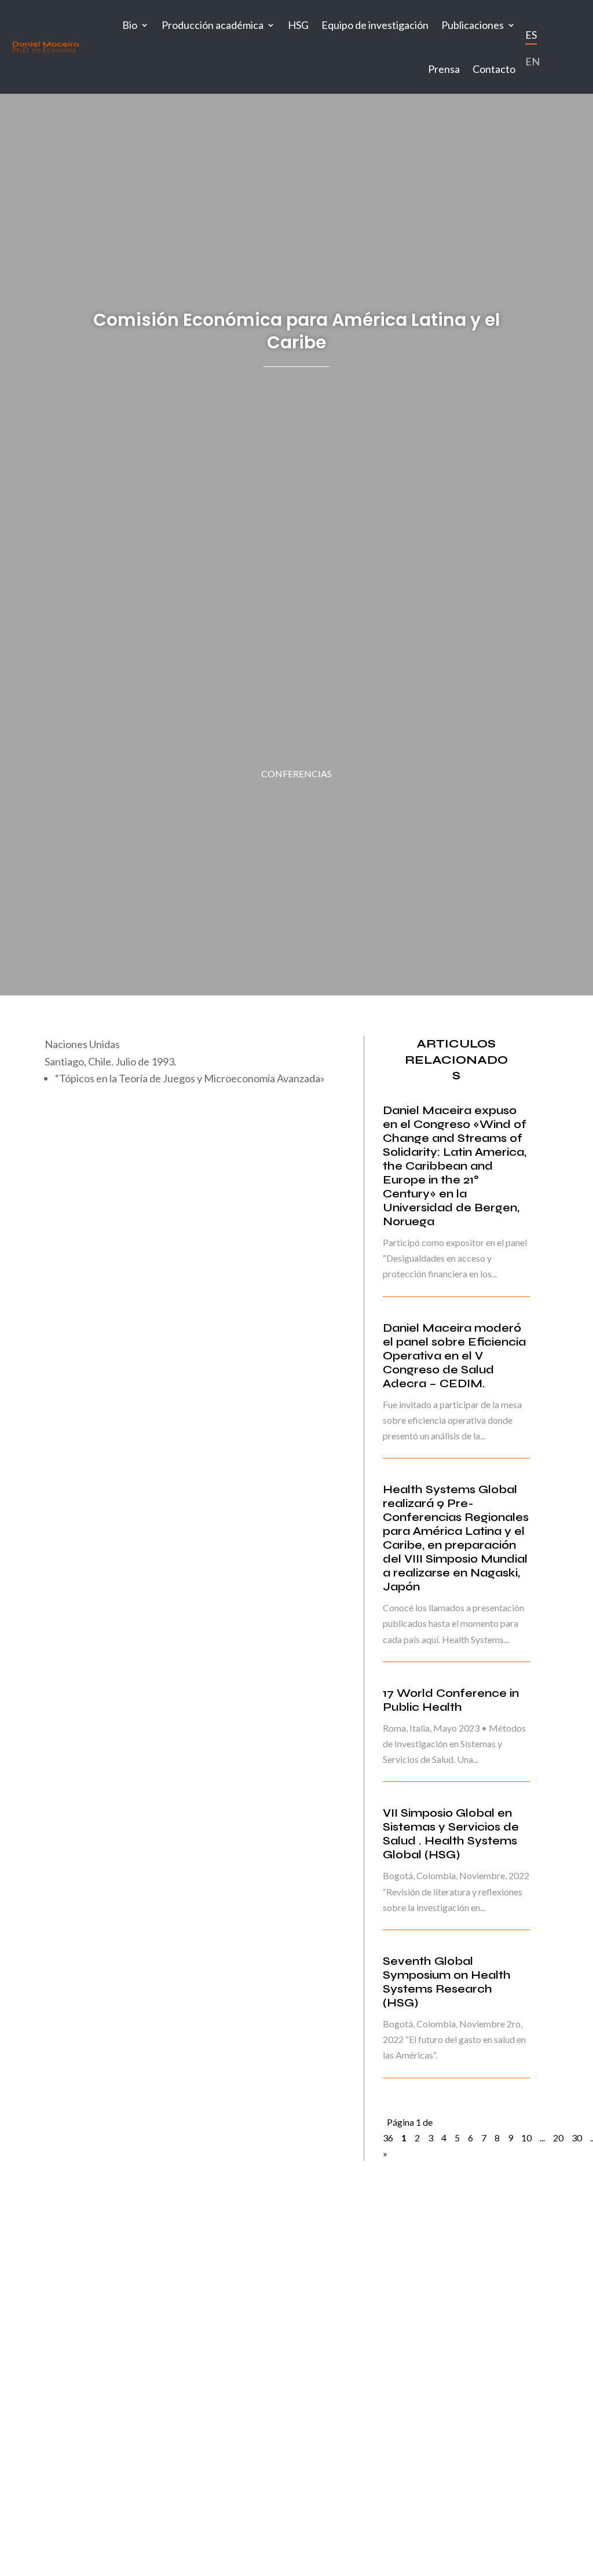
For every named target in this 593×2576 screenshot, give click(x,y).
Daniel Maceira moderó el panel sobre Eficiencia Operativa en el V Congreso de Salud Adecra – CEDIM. (454, 1356)
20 (558, 2138)
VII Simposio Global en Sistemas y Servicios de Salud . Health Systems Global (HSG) (451, 1834)
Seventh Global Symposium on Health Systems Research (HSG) (447, 1982)
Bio (130, 25)
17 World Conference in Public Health (451, 1700)
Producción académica (213, 25)
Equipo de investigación (375, 25)
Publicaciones (473, 25)
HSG (298, 25)
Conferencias (296, 773)
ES (531, 35)
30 (577, 2138)
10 (526, 2138)
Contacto (494, 69)
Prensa (444, 69)
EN (532, 61)
